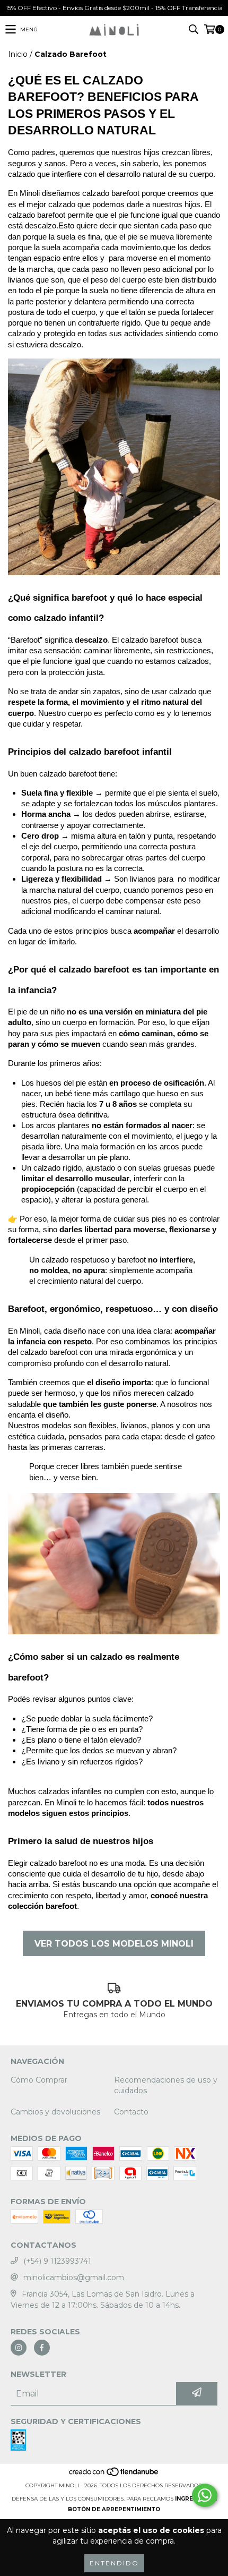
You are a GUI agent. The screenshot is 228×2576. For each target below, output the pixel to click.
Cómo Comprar (39, 2080)
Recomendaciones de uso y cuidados (166, 2085)
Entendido (114, 2563)
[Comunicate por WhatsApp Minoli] (205, 2495)
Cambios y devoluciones (55, 2112)
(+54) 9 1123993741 (57, 2261)
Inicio (18, 54)
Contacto (131, 2112)
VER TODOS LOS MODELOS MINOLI (114, 1944)
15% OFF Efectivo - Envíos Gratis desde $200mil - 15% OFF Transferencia (114, 8)
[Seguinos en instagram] (19, 2348)
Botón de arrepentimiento (114, 2509)
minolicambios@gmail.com (74, 2278)
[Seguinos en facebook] (42, 2348)
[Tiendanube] (114, 2475)
